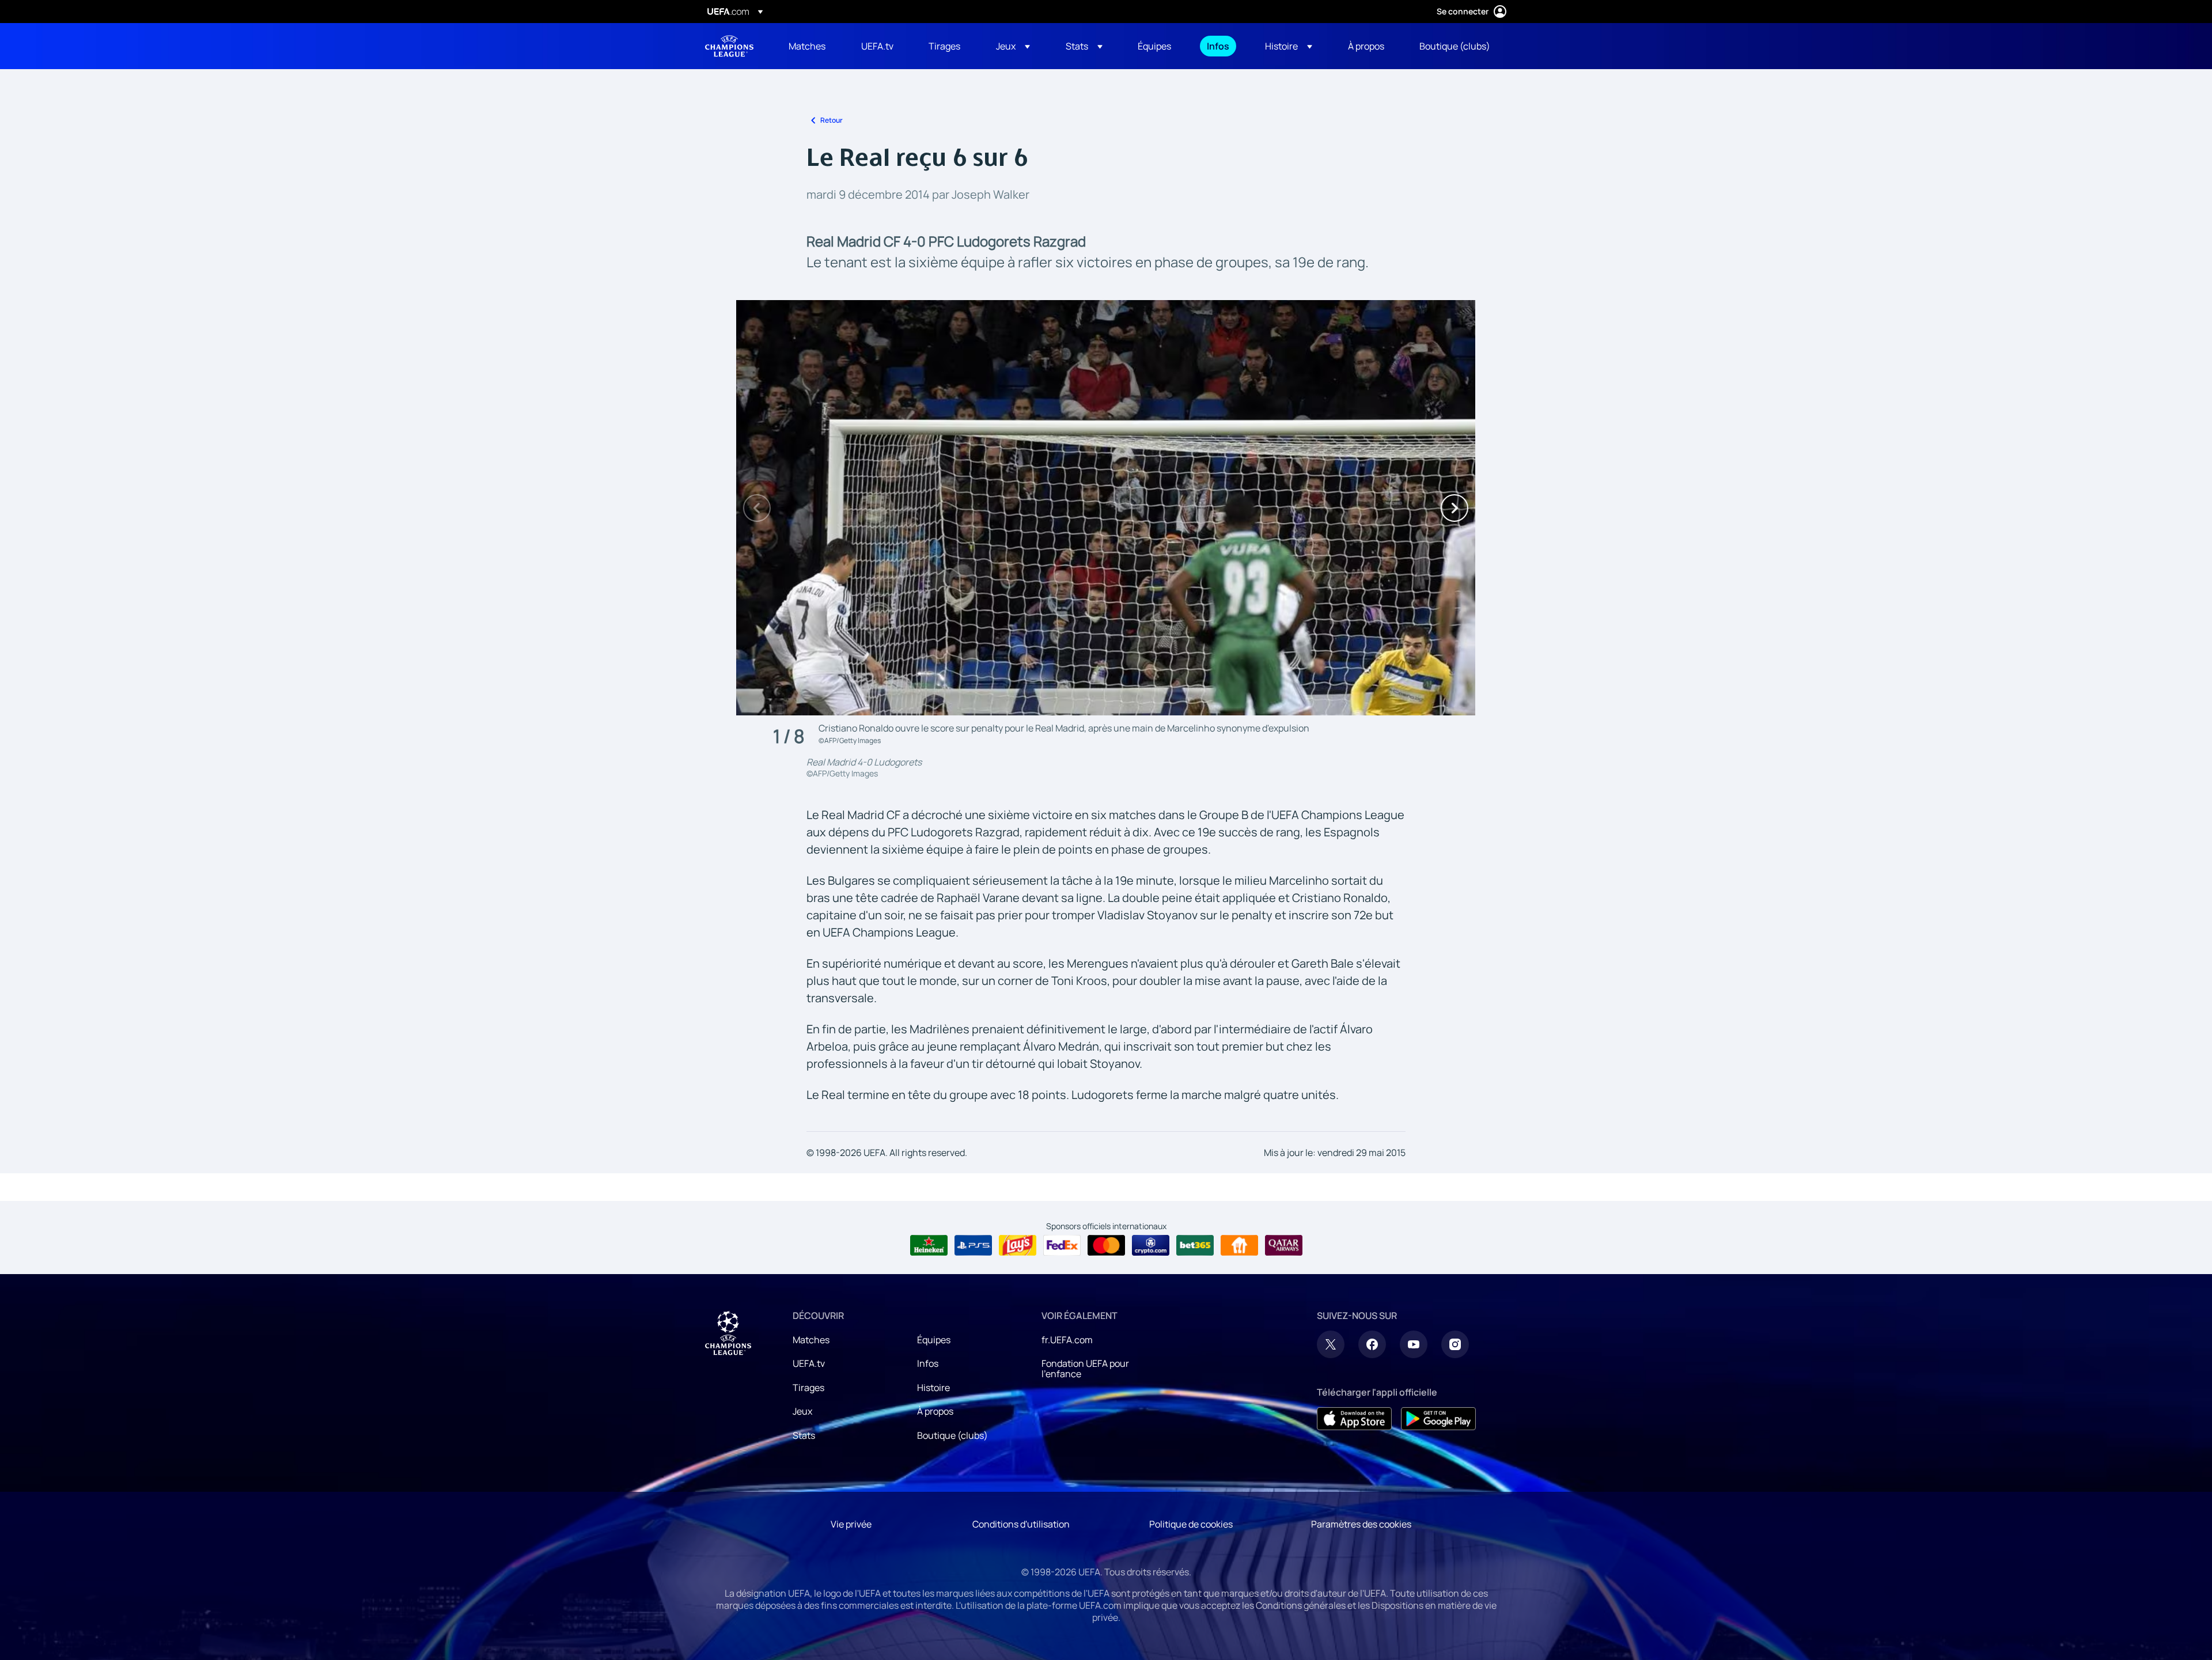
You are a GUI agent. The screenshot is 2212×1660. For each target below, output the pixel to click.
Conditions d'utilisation (1021, 1524)
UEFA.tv (809, 1363)
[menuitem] (810, 46)
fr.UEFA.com (1067, 1340)
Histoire (933, 1388)
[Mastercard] (1106, 1245)
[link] (807, 46)
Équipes (934, 1340)
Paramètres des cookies (1361, 1524)
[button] (1013, 46)
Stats (804, 1435)
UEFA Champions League (729, 46)
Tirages (808, 1388)
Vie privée (851, 1524)
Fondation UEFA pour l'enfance (1085, 1369)
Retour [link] (832, 120)
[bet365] (1195, 1245)
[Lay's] (1018, 1245)
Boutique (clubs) (952, 1435)
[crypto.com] (1151, 1245)
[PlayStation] (973, 1245)
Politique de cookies (1191, 1524)
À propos (935, 1411)
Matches (811, 1340)
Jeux (802, 1411)
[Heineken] (929, 1245)
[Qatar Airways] (1284, 1245)
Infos (928, 1363)
